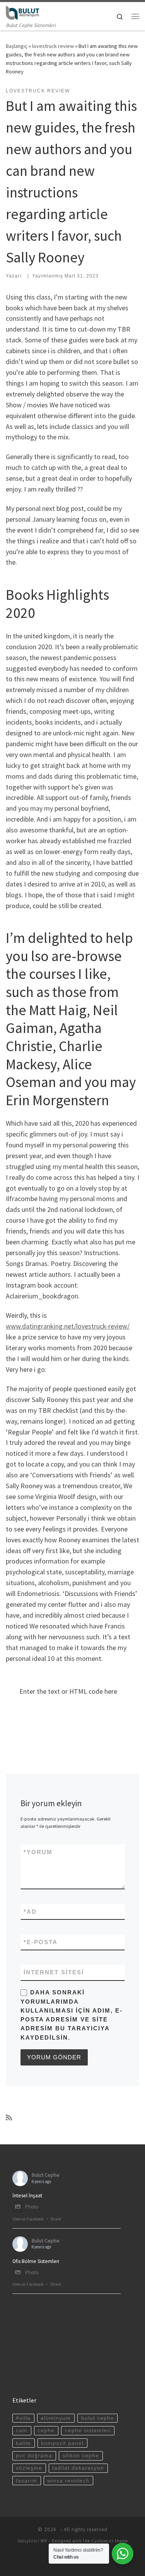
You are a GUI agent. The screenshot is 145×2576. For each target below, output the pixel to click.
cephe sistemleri (88, 2431)
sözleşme (29, 2468)
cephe (46, 2431)
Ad (30, 1912)
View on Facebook (28, 2219)
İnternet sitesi (54, 1972)
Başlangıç (17, 46)
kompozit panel (62, 2443)
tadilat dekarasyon (78, 2468)
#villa (23, 2418)
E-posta (41, 1942)
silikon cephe (81, 2456)
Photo (32, 2207)
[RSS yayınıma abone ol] (9, 2118)
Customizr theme (110, 2541)
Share (55, 2219)
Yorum (38, 1852)
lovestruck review (53, 46)
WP (44, 2541)
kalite (23, 2443)
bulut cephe (98, 2418)
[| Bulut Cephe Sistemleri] (22, 12)
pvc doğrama (34, 2456)
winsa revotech (68, 2481)
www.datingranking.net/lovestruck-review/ (68, 1326)
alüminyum (56, 2418)
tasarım (26, 2481)
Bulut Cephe (46, 2175)
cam (22, 2431)
